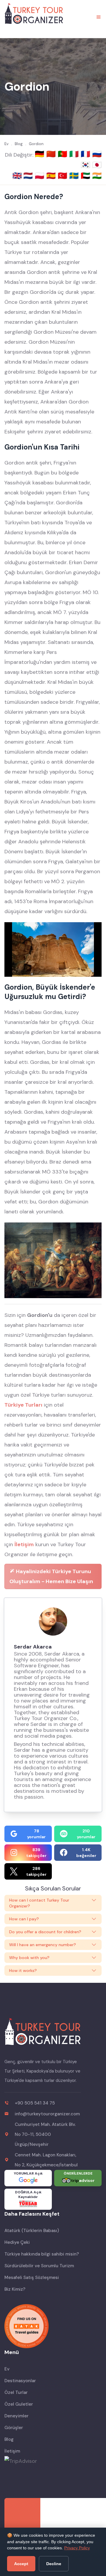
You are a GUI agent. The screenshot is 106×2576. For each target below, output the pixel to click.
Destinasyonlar (20, 2381)
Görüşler (14, 2428)
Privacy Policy (77, 2548)
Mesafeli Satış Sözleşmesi (32, 2277)
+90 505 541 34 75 (35, 2103)
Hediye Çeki (17, 2242)
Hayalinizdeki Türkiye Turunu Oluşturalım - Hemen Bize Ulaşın (51, 1576)
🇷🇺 (97, 154)
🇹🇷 (63, 176)
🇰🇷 (86, 165)
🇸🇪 (75, 176)
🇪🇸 (52, 176)
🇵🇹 (63, 154)
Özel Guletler (19, 2404)
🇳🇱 (29, 176)
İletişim (24, 1544)
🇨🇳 (52, 154)
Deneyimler (16, 2416)
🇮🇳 (97, 176)
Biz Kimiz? (15, 2289)
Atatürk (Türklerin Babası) (32, 2231)
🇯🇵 (97, 165)
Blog (9, 2439)
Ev (7, 2369)
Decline (54, 2564)
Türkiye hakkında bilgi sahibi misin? (42, 2254)
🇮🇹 (75, 154)
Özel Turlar (16, 2392)
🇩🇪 (40, 154)
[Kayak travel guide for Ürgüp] (53, 2326)
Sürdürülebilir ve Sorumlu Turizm (39, 2266)
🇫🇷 (86, 154)
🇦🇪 (86, 176)
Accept (21, 2564)
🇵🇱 (40, 176)
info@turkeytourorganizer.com (47, 2114)
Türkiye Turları (23, 1405)
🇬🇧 (17, 176)
